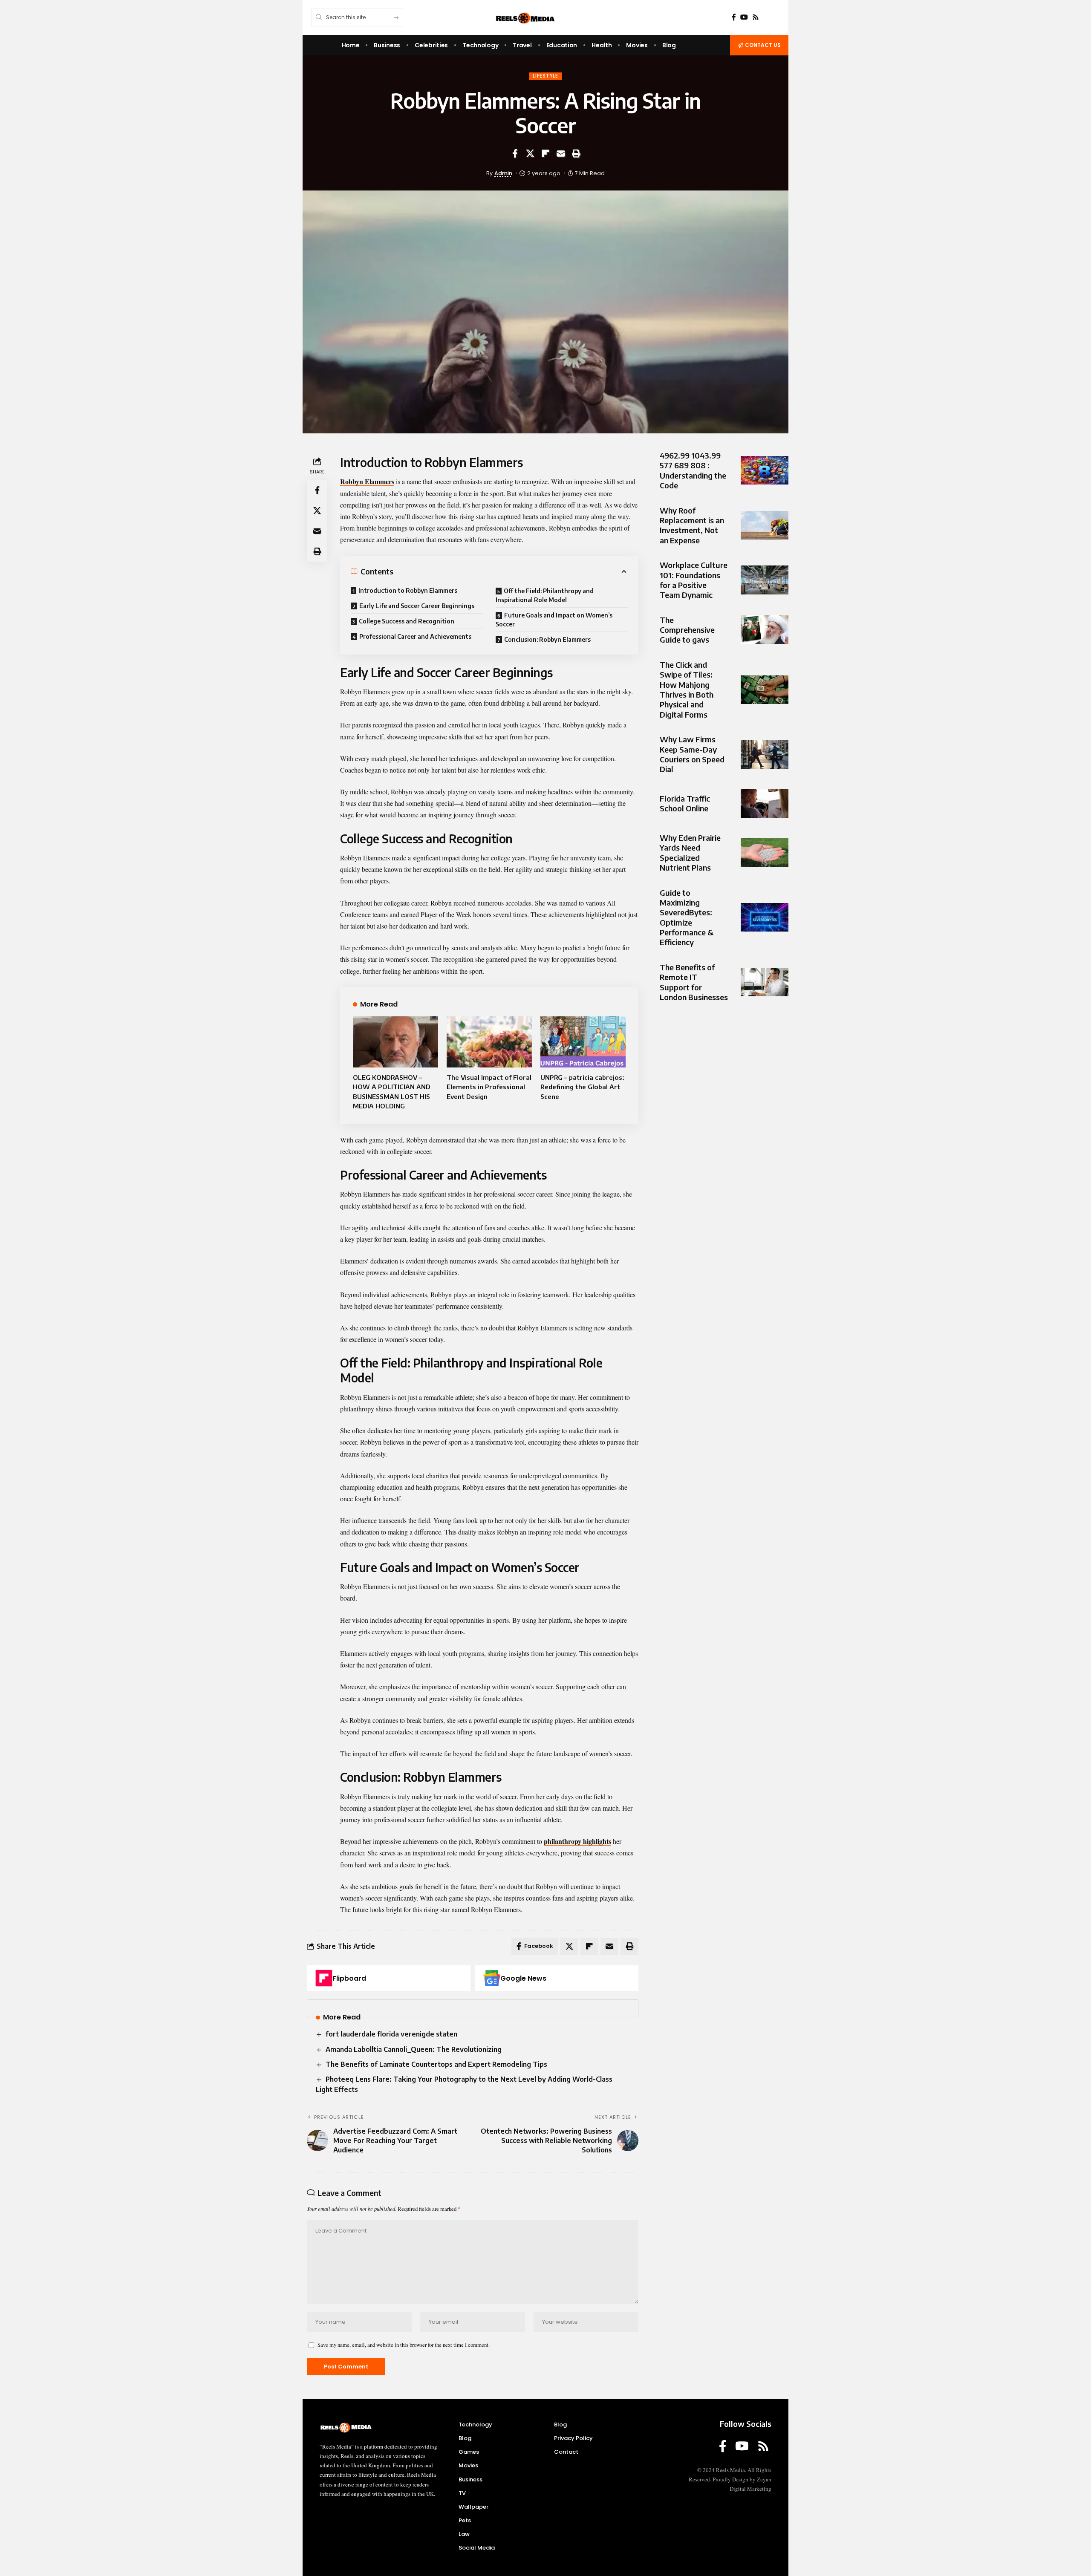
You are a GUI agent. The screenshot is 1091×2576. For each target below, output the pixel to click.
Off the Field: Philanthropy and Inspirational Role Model (545, 595)
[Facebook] (734, 17)
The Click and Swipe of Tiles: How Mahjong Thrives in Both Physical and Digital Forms (687, 689)
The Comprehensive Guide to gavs (687, 630)
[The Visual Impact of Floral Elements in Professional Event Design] (489, 1042)
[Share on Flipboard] (545, 153)
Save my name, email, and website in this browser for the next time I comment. (404, 2345)
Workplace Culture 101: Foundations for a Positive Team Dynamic (694, 580)
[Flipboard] (324, 1978)
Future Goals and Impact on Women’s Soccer (554, 620)
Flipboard (349, 1978)
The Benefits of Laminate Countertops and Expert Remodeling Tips (436, 2064)
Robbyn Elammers (367, 481)
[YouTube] (744, 17)
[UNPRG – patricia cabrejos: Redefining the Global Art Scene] (583, 1042)
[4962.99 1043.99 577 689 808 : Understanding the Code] (765, 470)
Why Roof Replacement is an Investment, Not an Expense (692, 525)
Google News (523, 1978)
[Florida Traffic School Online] (765, 803)
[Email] (561, 153)
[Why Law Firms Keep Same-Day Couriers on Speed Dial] (765, 754)
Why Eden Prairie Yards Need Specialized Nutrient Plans (690, 852)
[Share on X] (530, 153)
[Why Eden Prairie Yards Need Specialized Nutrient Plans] (765, 852)
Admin (503, 173)
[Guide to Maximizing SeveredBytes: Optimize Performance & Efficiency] (765, 917)
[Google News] (492, 1978)
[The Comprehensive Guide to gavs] (765, 630)
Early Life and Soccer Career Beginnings (417, 606)
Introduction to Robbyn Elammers (408, 590)
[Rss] (756, 17)
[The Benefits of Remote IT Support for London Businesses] (765, 982)
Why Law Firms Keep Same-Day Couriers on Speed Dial (692, 754)
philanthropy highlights (577, 1841)
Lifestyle (545, 76)
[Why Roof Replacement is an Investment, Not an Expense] (765, 525)
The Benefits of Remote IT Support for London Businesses (694, 982)
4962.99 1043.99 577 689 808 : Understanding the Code (693, 470)
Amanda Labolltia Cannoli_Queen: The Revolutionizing (414, 2049)
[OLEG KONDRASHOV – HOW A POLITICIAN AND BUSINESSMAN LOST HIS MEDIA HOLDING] (395, 1042)
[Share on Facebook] (515, 153)
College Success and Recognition (407, 621)
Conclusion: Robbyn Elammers (547, 639)
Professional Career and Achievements (415, 636)
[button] (576, 153)
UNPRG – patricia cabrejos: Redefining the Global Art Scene (582, 1087)
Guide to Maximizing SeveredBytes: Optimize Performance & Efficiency (687, 917)
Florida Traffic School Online (685, 803)
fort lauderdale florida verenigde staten (391, 2034)
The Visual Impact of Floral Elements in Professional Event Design (489, 1087)
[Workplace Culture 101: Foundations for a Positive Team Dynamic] (765, 580)
